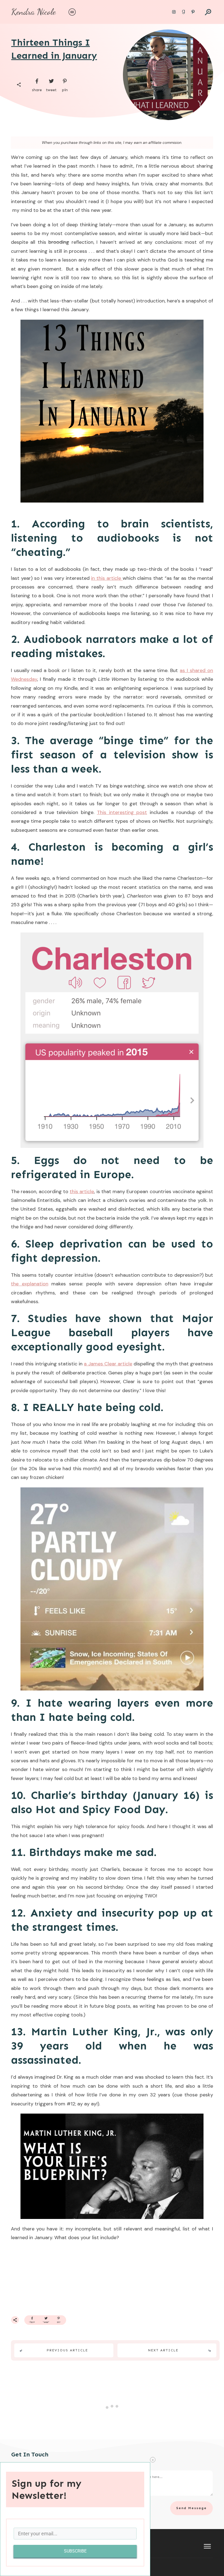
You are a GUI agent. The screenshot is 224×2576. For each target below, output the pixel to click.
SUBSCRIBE (75, 2551)
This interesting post (122, 812)
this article (82, 1192)
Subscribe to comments (194, 2487)
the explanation (30, 1284)
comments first (194, 2407)
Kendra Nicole (33, 12)
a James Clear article (108, 1364)
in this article (107, 578)
